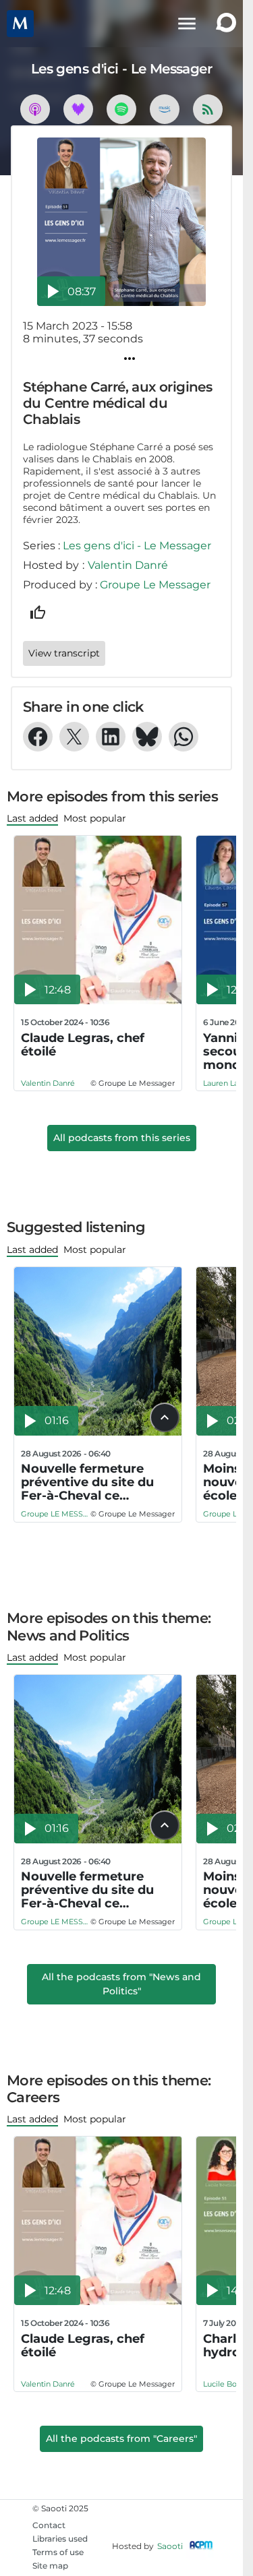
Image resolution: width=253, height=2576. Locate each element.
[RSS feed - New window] (208, 109)
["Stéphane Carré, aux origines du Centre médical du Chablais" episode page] (121, 222)
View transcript (64, 653)
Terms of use (58, 2552)
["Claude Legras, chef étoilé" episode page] (99, 920)
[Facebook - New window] (38, 737)
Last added (32, 818)
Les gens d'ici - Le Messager (137, 546)
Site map (50, 2566)
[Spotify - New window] (121, 109)
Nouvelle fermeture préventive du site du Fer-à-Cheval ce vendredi (87, 1482)
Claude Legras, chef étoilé (83, 1045)
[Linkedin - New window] (111, 737)
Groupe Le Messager (155, 585)
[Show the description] (165, 1417)
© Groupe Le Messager (133, 1083)
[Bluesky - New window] (147, 737)
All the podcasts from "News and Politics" (121, 1984)
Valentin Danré (128, 565)
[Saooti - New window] (223, 24)
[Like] (38, 613)
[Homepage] (26, 24)
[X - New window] (74, 737)
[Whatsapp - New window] (184, 737)
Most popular (95, 818)
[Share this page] (130, 359)
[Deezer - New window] (78, 109)
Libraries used (60, 2539)
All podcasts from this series (122, 1138)
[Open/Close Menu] (187, 24)
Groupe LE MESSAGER (56, 1514)
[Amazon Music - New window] (165, 109)
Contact (49, 2525)
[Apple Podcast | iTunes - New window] (35, 109)
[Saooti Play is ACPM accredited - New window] (201, 2546)
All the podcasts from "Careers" (121, 2439)
